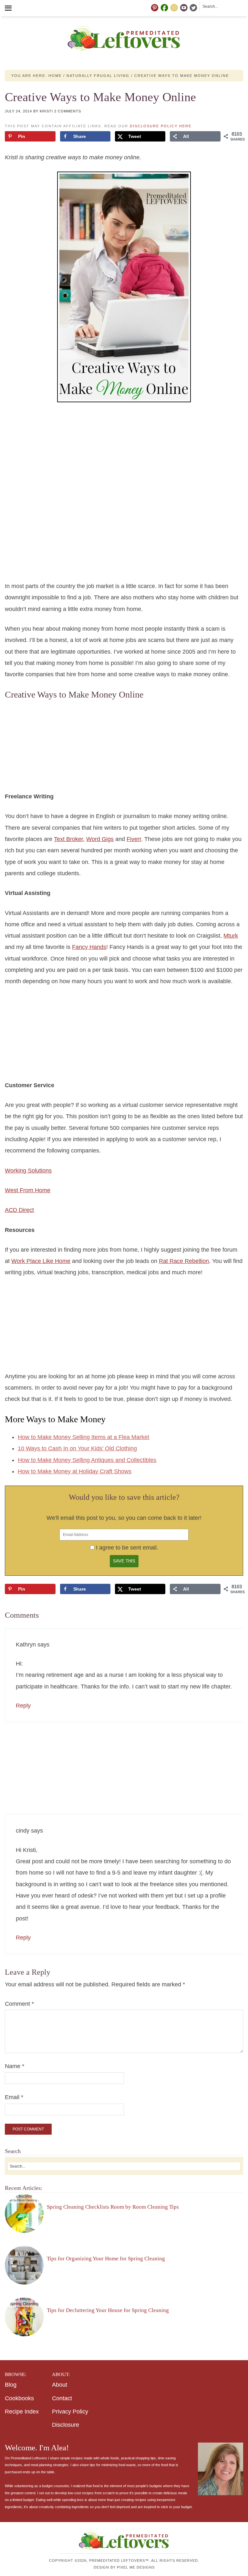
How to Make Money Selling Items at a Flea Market (83, 1437)
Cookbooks (19, 2398)
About (60, 2385)
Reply (23, 1706)
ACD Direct (19, 1210)
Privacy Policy (70, 2412)
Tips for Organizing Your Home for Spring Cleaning (106, 2259)
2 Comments (68, 111)
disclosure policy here (161, 126)
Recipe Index (22, 2412)
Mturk (231, 936)
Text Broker (68, 839)
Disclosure (66, 2425)
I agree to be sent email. (127, 1548)
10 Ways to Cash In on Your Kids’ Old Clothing (77, 1448)
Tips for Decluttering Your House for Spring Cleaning (108, 2310)
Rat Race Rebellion (184, 1261)
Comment (19, 2004)
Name (15, 2066)
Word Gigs (100, 839)
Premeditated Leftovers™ (124, 38)
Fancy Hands (89, 947)
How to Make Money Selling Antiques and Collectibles (87, 1460)
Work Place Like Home (41, 1261)
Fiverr (134, 839)
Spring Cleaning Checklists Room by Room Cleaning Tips (113, 2207)
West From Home (28, 1190)
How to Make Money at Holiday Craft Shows (75, 1471)
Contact (62, 2398)
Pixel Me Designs (136, 2567)
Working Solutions (28, 1171)
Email (14, 2097)
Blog (11, 2385)
